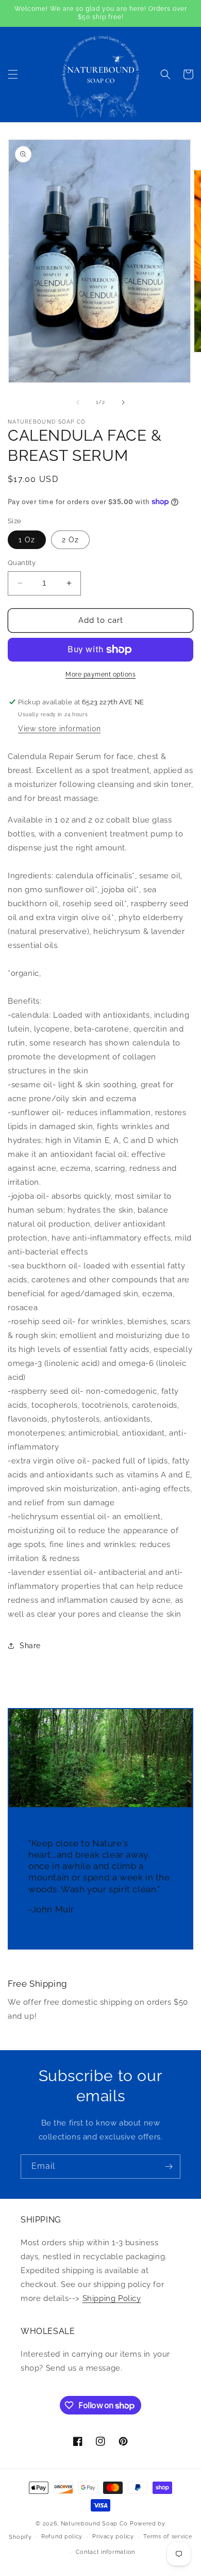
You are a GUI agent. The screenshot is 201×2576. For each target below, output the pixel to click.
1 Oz (27, 540)
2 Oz (70, 540)
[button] (13, 74)
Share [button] (30, 1646)
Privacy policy (113, 2537)
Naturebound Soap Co (94, 2524)
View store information (59, 729)
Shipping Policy (112, 2298)
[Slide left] (78, 403)
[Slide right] (123, 403)
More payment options (100, 674)
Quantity (22, 563)
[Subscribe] (169, 2167)
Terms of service (167, 2537)
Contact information (105, 2552)
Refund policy (62, 2537)
